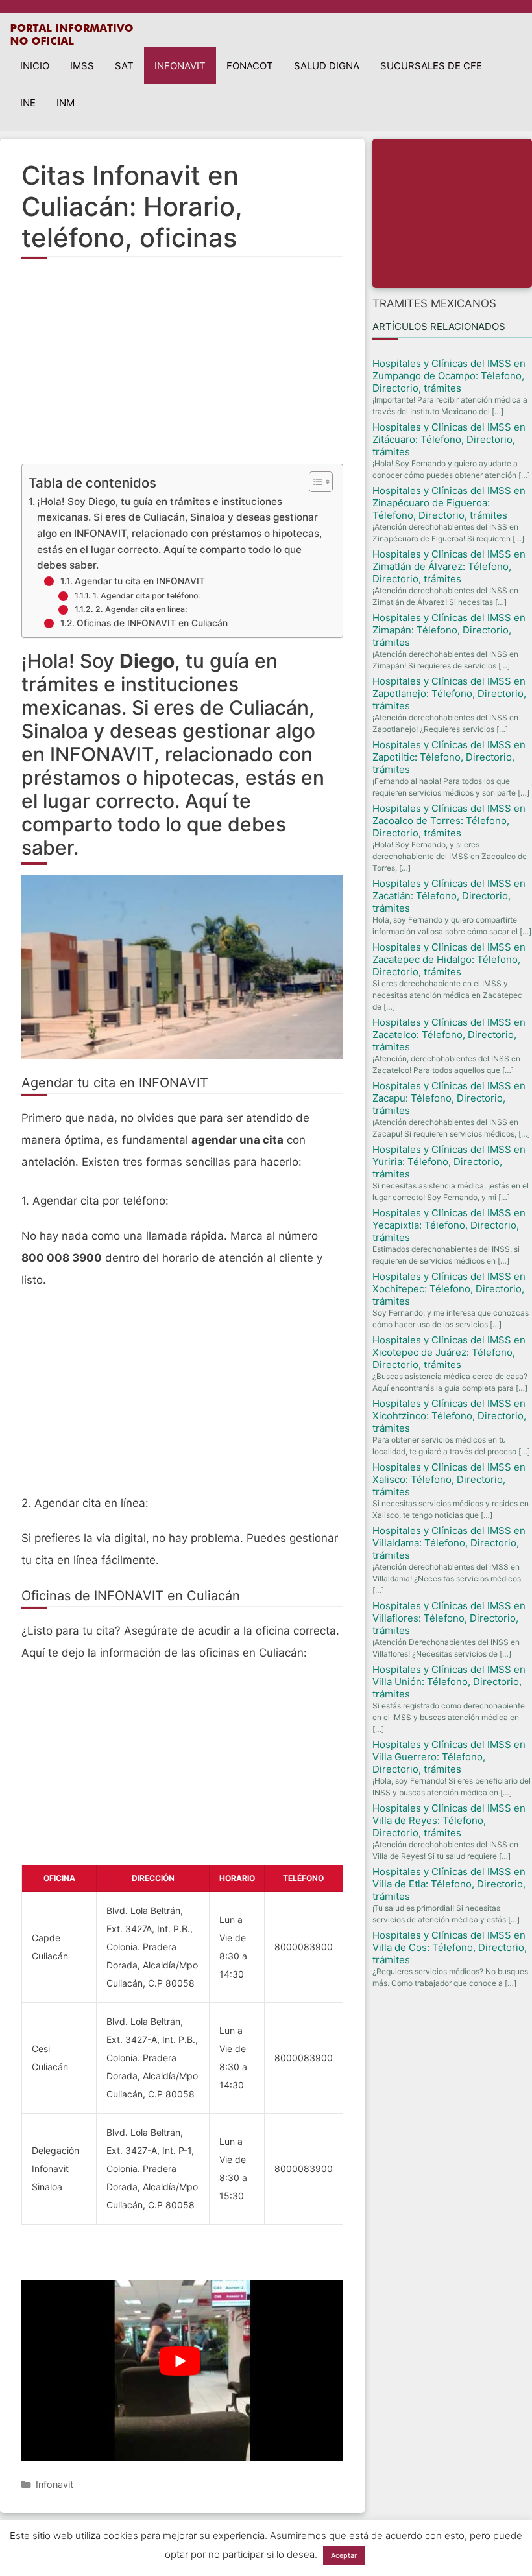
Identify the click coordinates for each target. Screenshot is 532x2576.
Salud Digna (327, 66)
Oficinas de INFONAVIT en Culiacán (152, 623)
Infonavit (180, 66)
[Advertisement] (182, 370)
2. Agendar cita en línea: (141, 609)
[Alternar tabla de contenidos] (314, 482)
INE (28, 103)
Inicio (35, 66)
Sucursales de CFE (431, 66)
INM (66, 103)
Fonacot (250, 66)
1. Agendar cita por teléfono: (146, 596)
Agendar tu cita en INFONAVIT (140, 581)
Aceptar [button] (344, 2555)
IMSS (82, 66)
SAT (124, 66)
